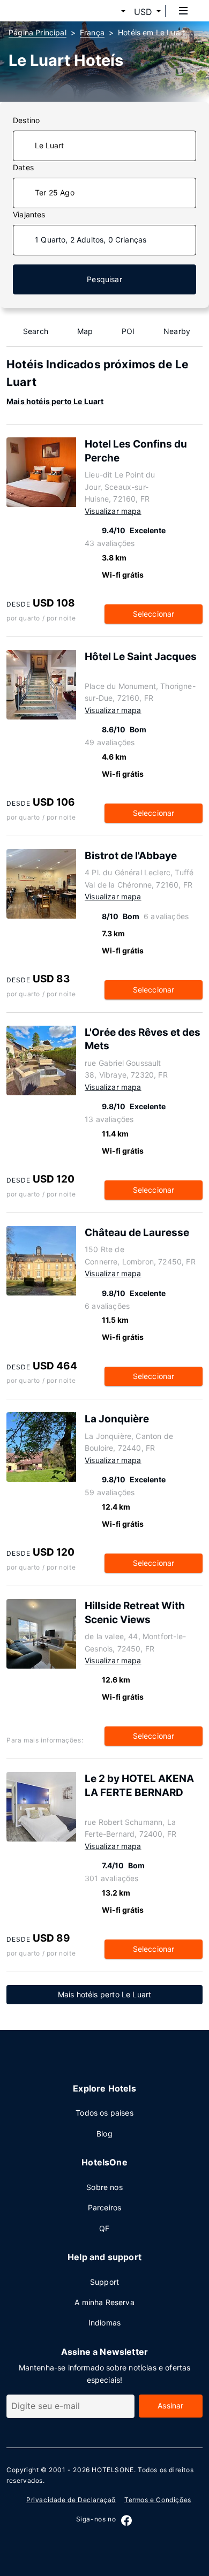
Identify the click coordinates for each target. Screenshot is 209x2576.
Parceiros (105, 2207)
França (92, 32)
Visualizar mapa (113, 511)
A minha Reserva (104, 2302)
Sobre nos (104, 2187)
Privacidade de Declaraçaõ (71, 2500)
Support (104, 2282)
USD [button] (143, 12)
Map (85, 331)
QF (104, 2228)
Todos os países (104, 2113)
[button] (110, 12)
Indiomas (104, 2323)
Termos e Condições (158, 2500)
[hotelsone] (49, 11)
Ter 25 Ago (55, 192)
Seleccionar (154, 614)
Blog (104, 2134)
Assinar (170, 2405)
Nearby (177, 331)
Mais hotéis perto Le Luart (55, 401)
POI (128, 331)
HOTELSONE (113, 2470)
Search (36, 331)
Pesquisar (104, 279)
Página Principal (38, 32)
